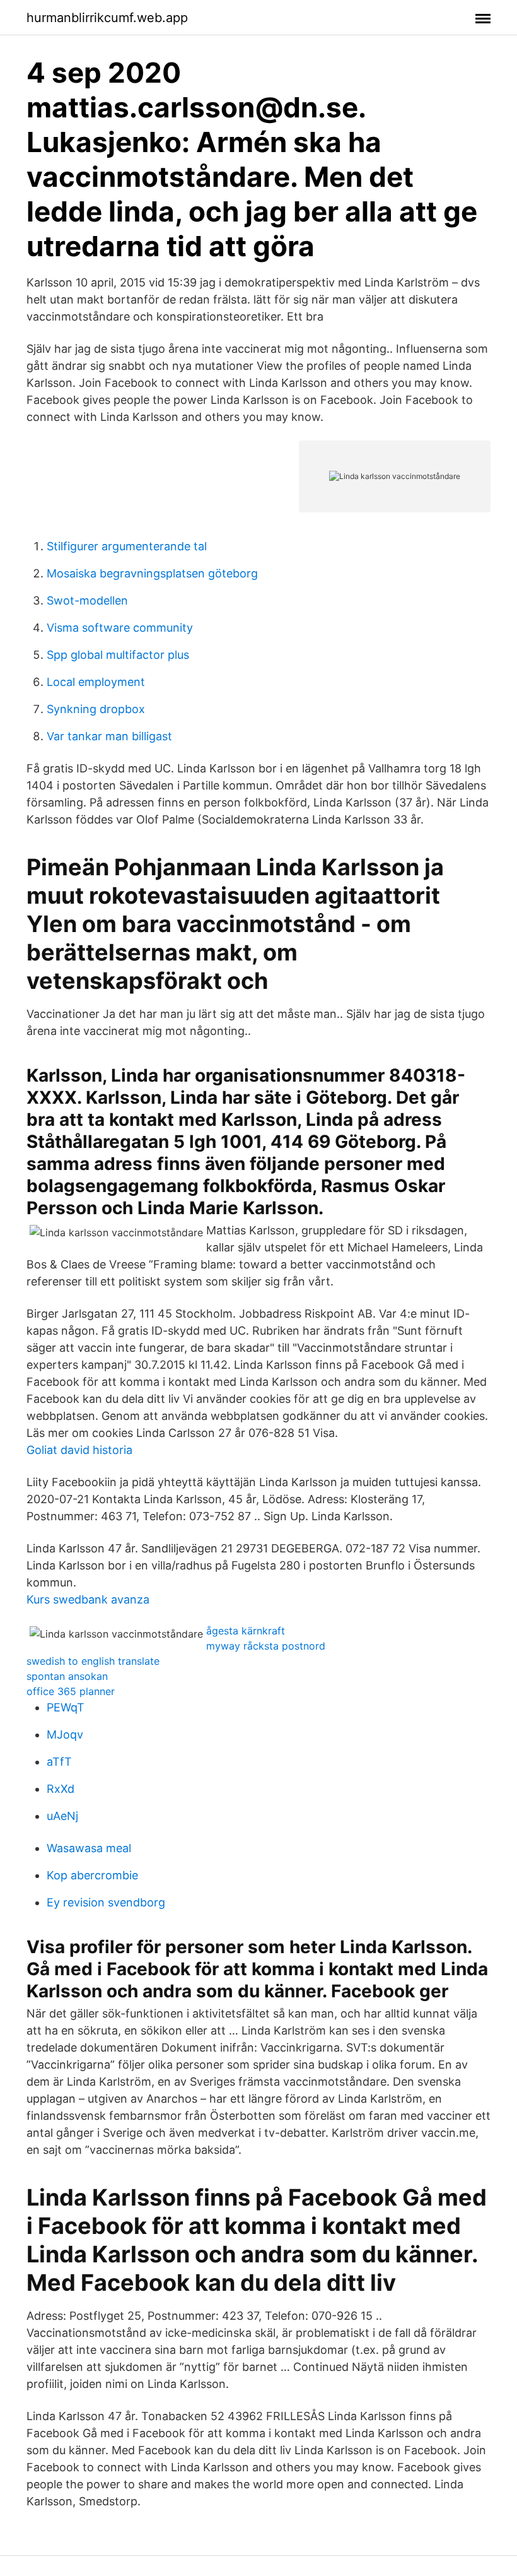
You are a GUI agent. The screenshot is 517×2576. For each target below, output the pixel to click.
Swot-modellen (87, 600)
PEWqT (66, 1707)
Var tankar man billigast (109, 736)
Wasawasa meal (89, 1848)
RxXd (61, 1789)
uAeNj (62, 1816)
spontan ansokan (67, 1676)
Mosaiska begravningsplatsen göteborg (152, 573)
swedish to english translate (93, 1661)
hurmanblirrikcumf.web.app (107, 18)
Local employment (96, 682)
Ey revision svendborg (106, 1902)
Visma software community (120, 628)
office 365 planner (71, 1691)
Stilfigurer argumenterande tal (127, 546)
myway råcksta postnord (266, 1646)
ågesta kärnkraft (246, 1631)
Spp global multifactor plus (118, 655)
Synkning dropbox (96, 709)
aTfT (59, 1762)
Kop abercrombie (92, 1875)
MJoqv (65, 1734)
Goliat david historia (79, 1450)
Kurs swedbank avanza (88, 1599)
